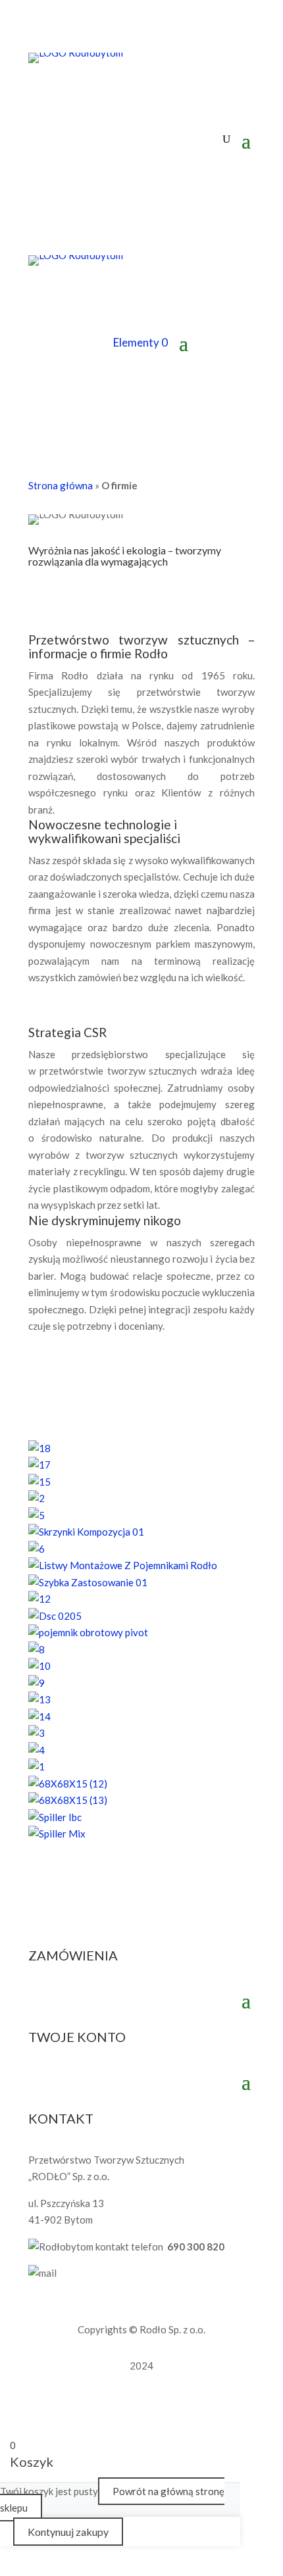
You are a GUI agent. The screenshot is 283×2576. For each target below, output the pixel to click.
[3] (37, 1733)
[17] (39, 1465)
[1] (37, 1766)
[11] (88, 1632)
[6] (37, 1549)
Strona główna (61, 485)
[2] (37, 1498)
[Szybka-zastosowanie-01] (88, 1582)
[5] (37, 1515)
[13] (39, 1699)
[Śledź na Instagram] (65, 93)
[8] (37, 1649)
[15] (39, 1482)
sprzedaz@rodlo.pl (103, 2273)
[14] (39, 1716)
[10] (39, 1666)
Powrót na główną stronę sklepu (112, 2500)
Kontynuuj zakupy (68, 2532)
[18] (39, 1448)
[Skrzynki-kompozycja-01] (86, 1532)
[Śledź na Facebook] (39, 93)
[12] (39, 1599)
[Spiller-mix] (57, 1834)
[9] (37, 1683)
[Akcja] (226, 139)
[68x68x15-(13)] (68, 1800)
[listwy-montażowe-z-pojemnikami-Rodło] (123, 1565)
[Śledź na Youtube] (91, 93)
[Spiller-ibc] (55, 1817)
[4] (37, 1750)
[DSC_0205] (55, 1616)
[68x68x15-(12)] (68, 1784)
